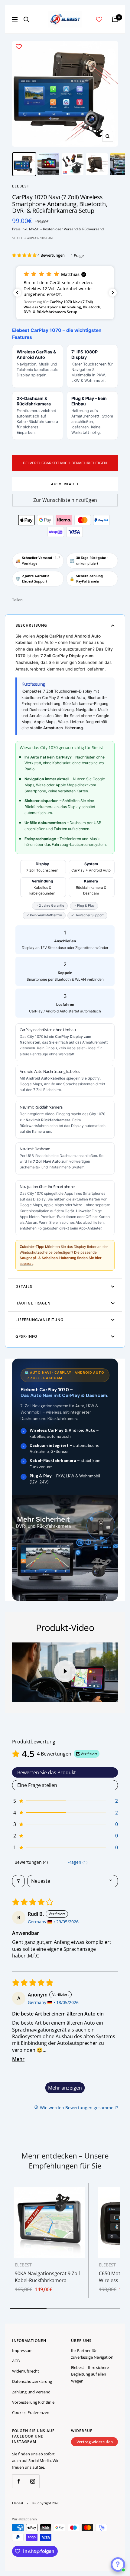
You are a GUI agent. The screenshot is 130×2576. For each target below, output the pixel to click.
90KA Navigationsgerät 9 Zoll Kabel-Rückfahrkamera (47, 2277)
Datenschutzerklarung (32, 2381)
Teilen (17, 600)
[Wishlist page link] (99, 19)
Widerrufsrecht (26, 2371)
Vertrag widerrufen (95, 2442)
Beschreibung (31, 625)
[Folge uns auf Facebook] (19, 2481)
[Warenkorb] (115, 19)
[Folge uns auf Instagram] (32, 2481)
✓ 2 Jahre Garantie (50, 906)
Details (24, 1286)
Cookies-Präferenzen (31, 2412)
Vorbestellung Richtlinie (33, 2402)
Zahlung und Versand (31, 2392)
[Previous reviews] (17, 293)
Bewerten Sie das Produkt (47, 1772)
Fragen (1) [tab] (77, 1862)
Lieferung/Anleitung (39, 1320)
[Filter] (18, 1881)
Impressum (22, 2350)
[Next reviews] (113, 293)
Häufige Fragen (33, 1303)
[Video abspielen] (65, 1671)
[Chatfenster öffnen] (118, 2565)
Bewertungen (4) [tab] (31, 1862)
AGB (16, 2361)
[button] (25, 255)
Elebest (21, 186)
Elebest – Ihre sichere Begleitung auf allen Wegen (90, 2374)
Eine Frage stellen (37, 1785)
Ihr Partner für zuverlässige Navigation (92, 2354)
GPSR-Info (26, 1336)
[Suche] (26, 19)
